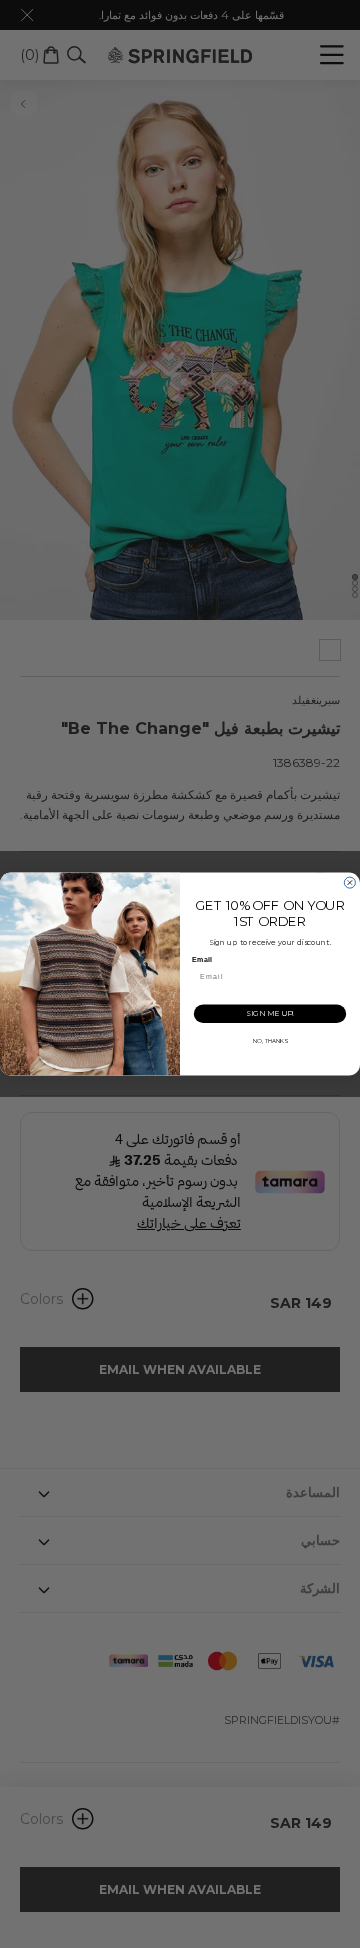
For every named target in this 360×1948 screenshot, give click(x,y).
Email (201, 960)
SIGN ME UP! (270, 1013)
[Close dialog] (349, 882)
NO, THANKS (270, 1041)
